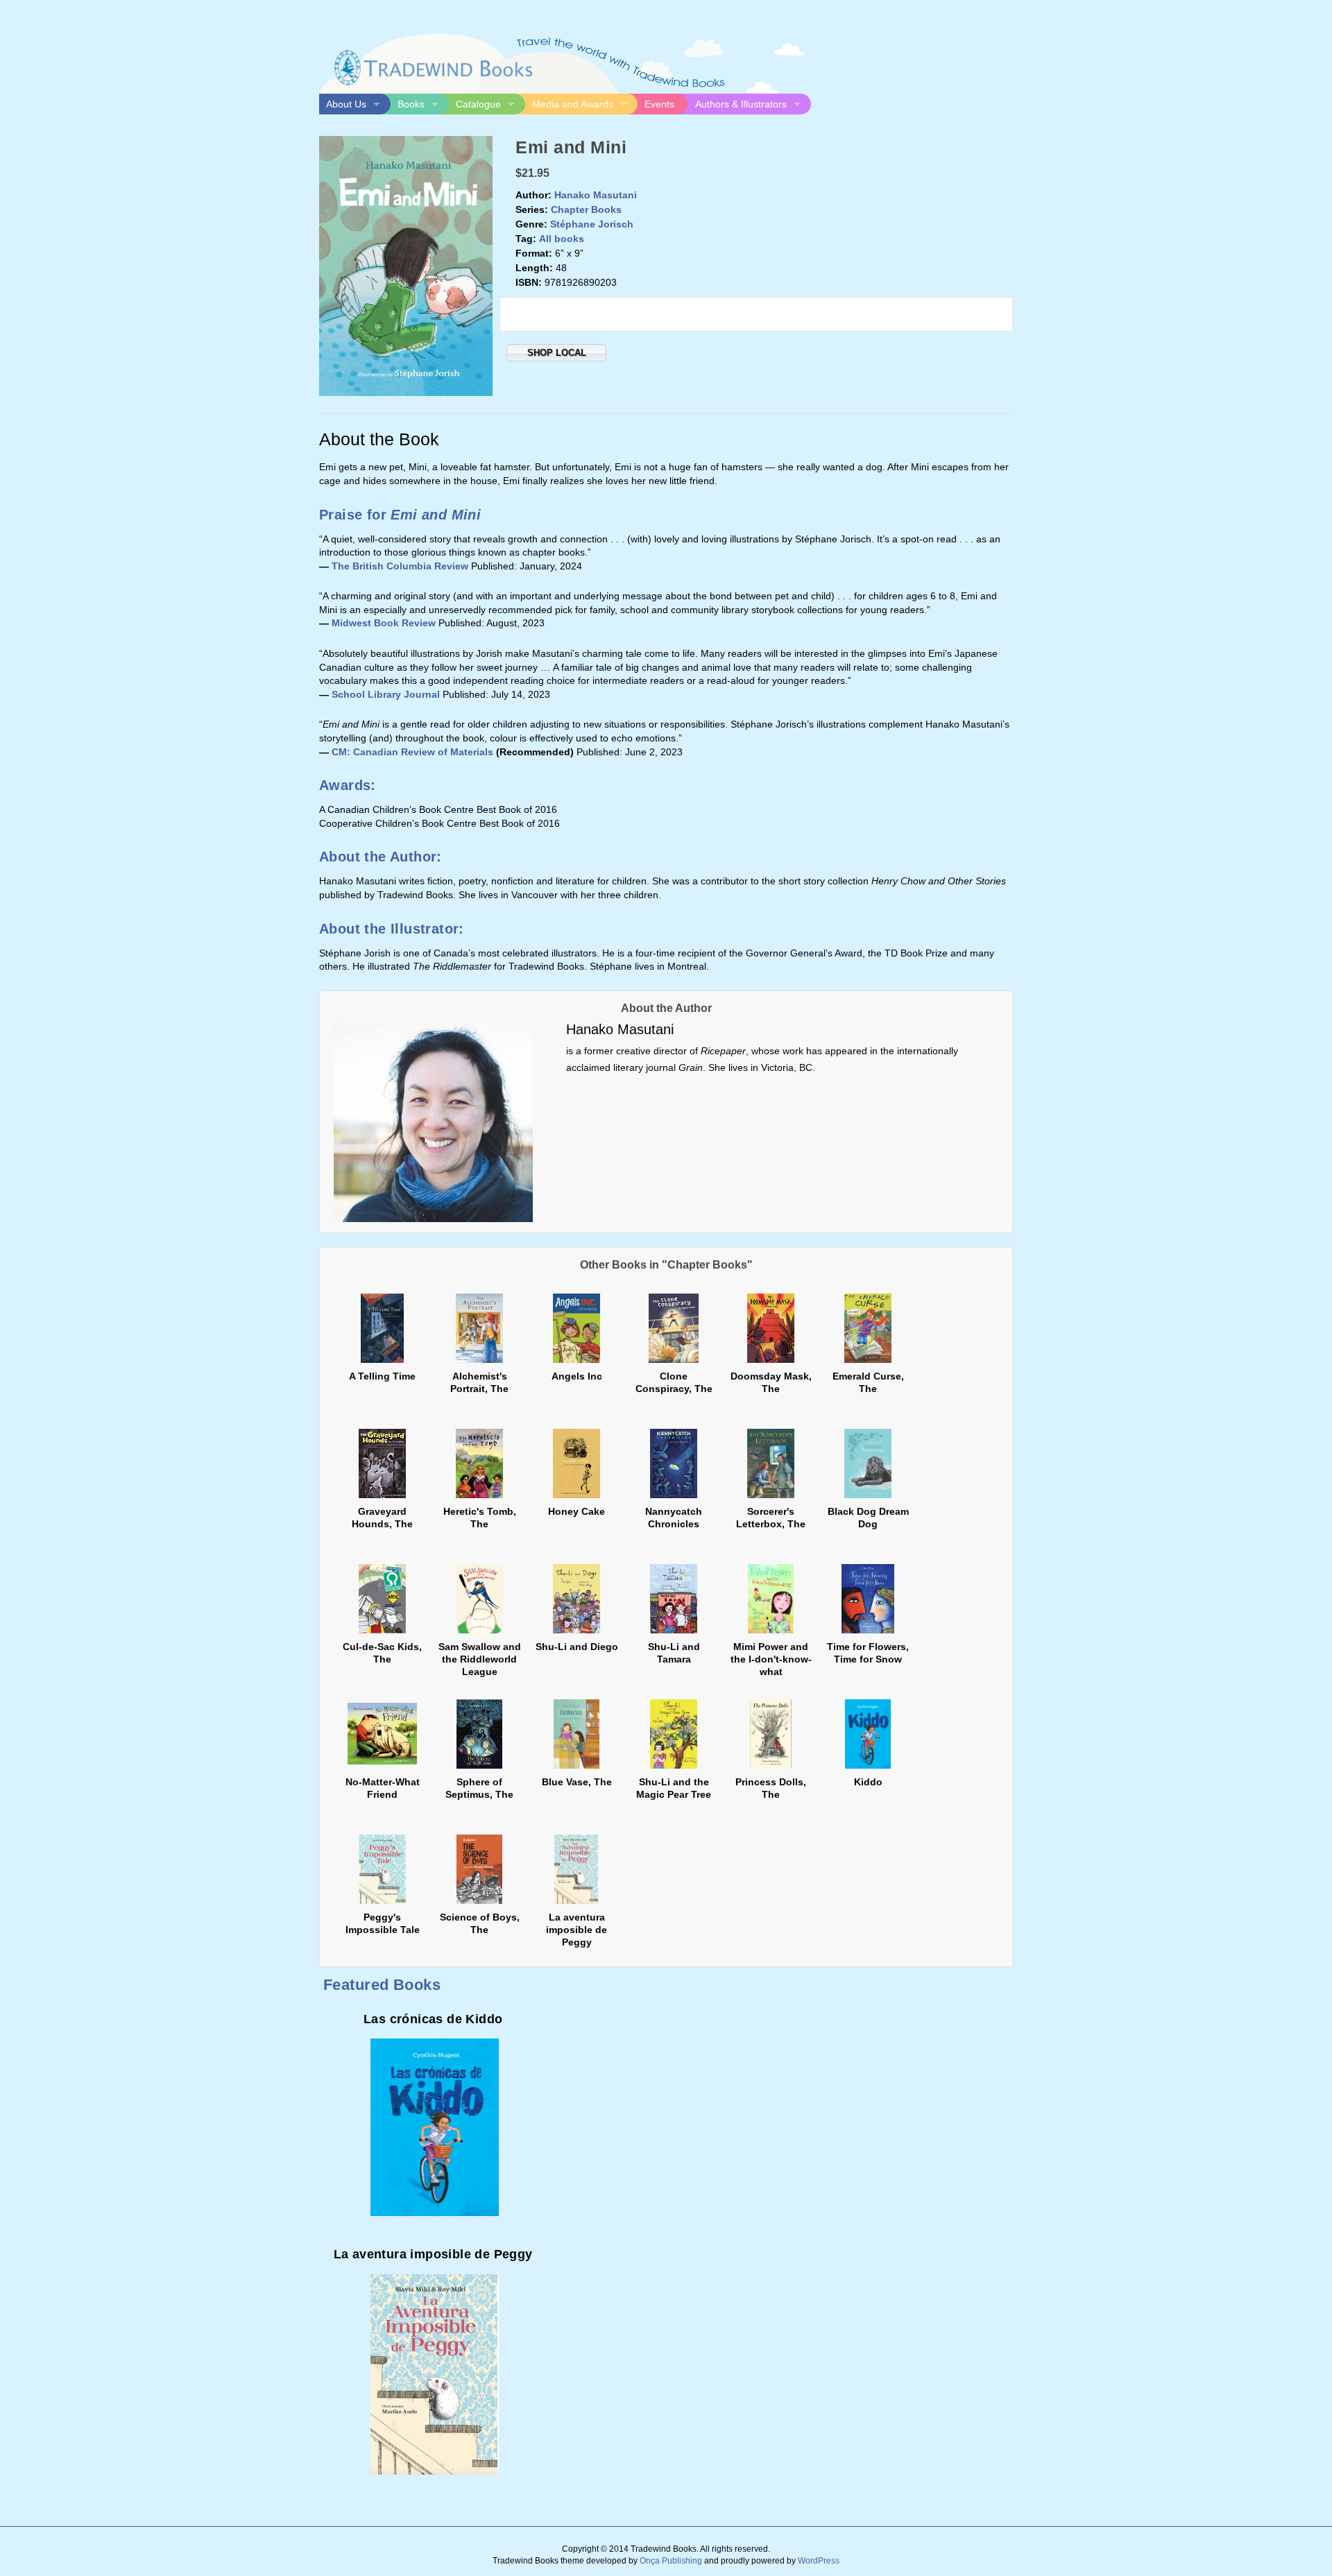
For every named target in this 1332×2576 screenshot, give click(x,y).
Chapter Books (586, 209)
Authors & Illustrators (741, 104)
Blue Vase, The (577, 1782)
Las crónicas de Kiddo (433, 2019)
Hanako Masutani (596, 195)
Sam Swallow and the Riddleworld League (480, 1659)
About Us (346, 104)
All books (562, 239)
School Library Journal (386, 694)
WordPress (819, 2561)
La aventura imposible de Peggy (577, 1930)
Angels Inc (577, 1376)
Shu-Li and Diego (577, 1647)
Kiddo (868, 1782)
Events (659, 104)
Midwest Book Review (384, 623)
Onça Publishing (671, 2561)
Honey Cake (577, 1511)
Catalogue (478, 104)
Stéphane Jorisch (592, 224)
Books (411, 104)
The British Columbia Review (400, 566)
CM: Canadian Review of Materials (412, 752)
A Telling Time (382, 1376)
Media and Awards (573, 104)
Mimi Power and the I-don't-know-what (771, 1659)
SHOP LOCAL (557, 353)
